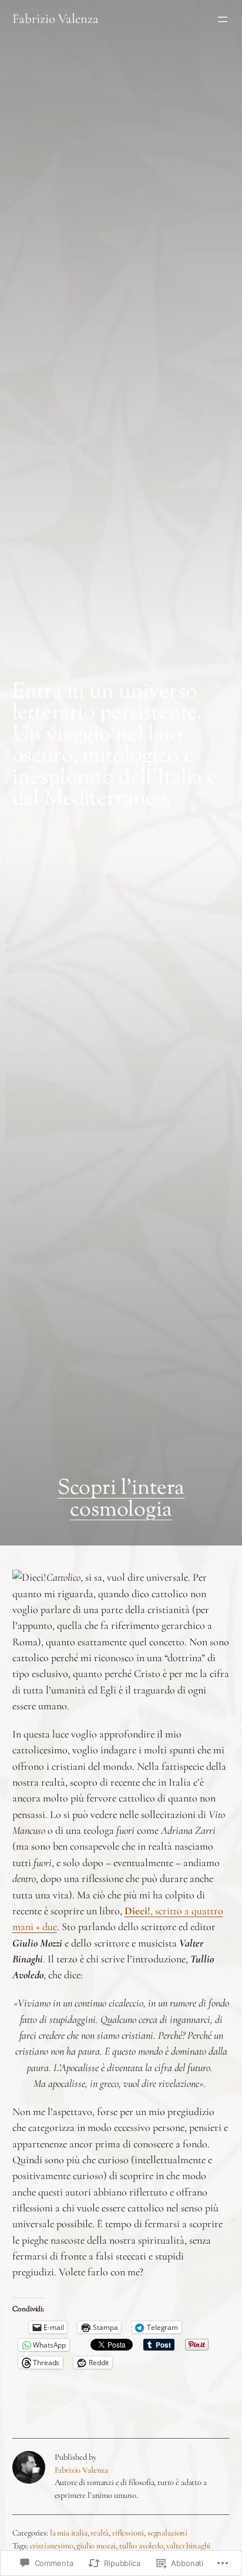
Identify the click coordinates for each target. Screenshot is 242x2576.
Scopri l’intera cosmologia (121, 1499)
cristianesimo (52, 2546)
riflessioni (128, 2533)
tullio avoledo (141, 2546)
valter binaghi (188, 2546)
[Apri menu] (223, 19)
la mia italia (69, 2533)
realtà (100, 2533)
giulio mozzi (96, 2546)
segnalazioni (167, 2533)
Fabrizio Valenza (56, 19)
